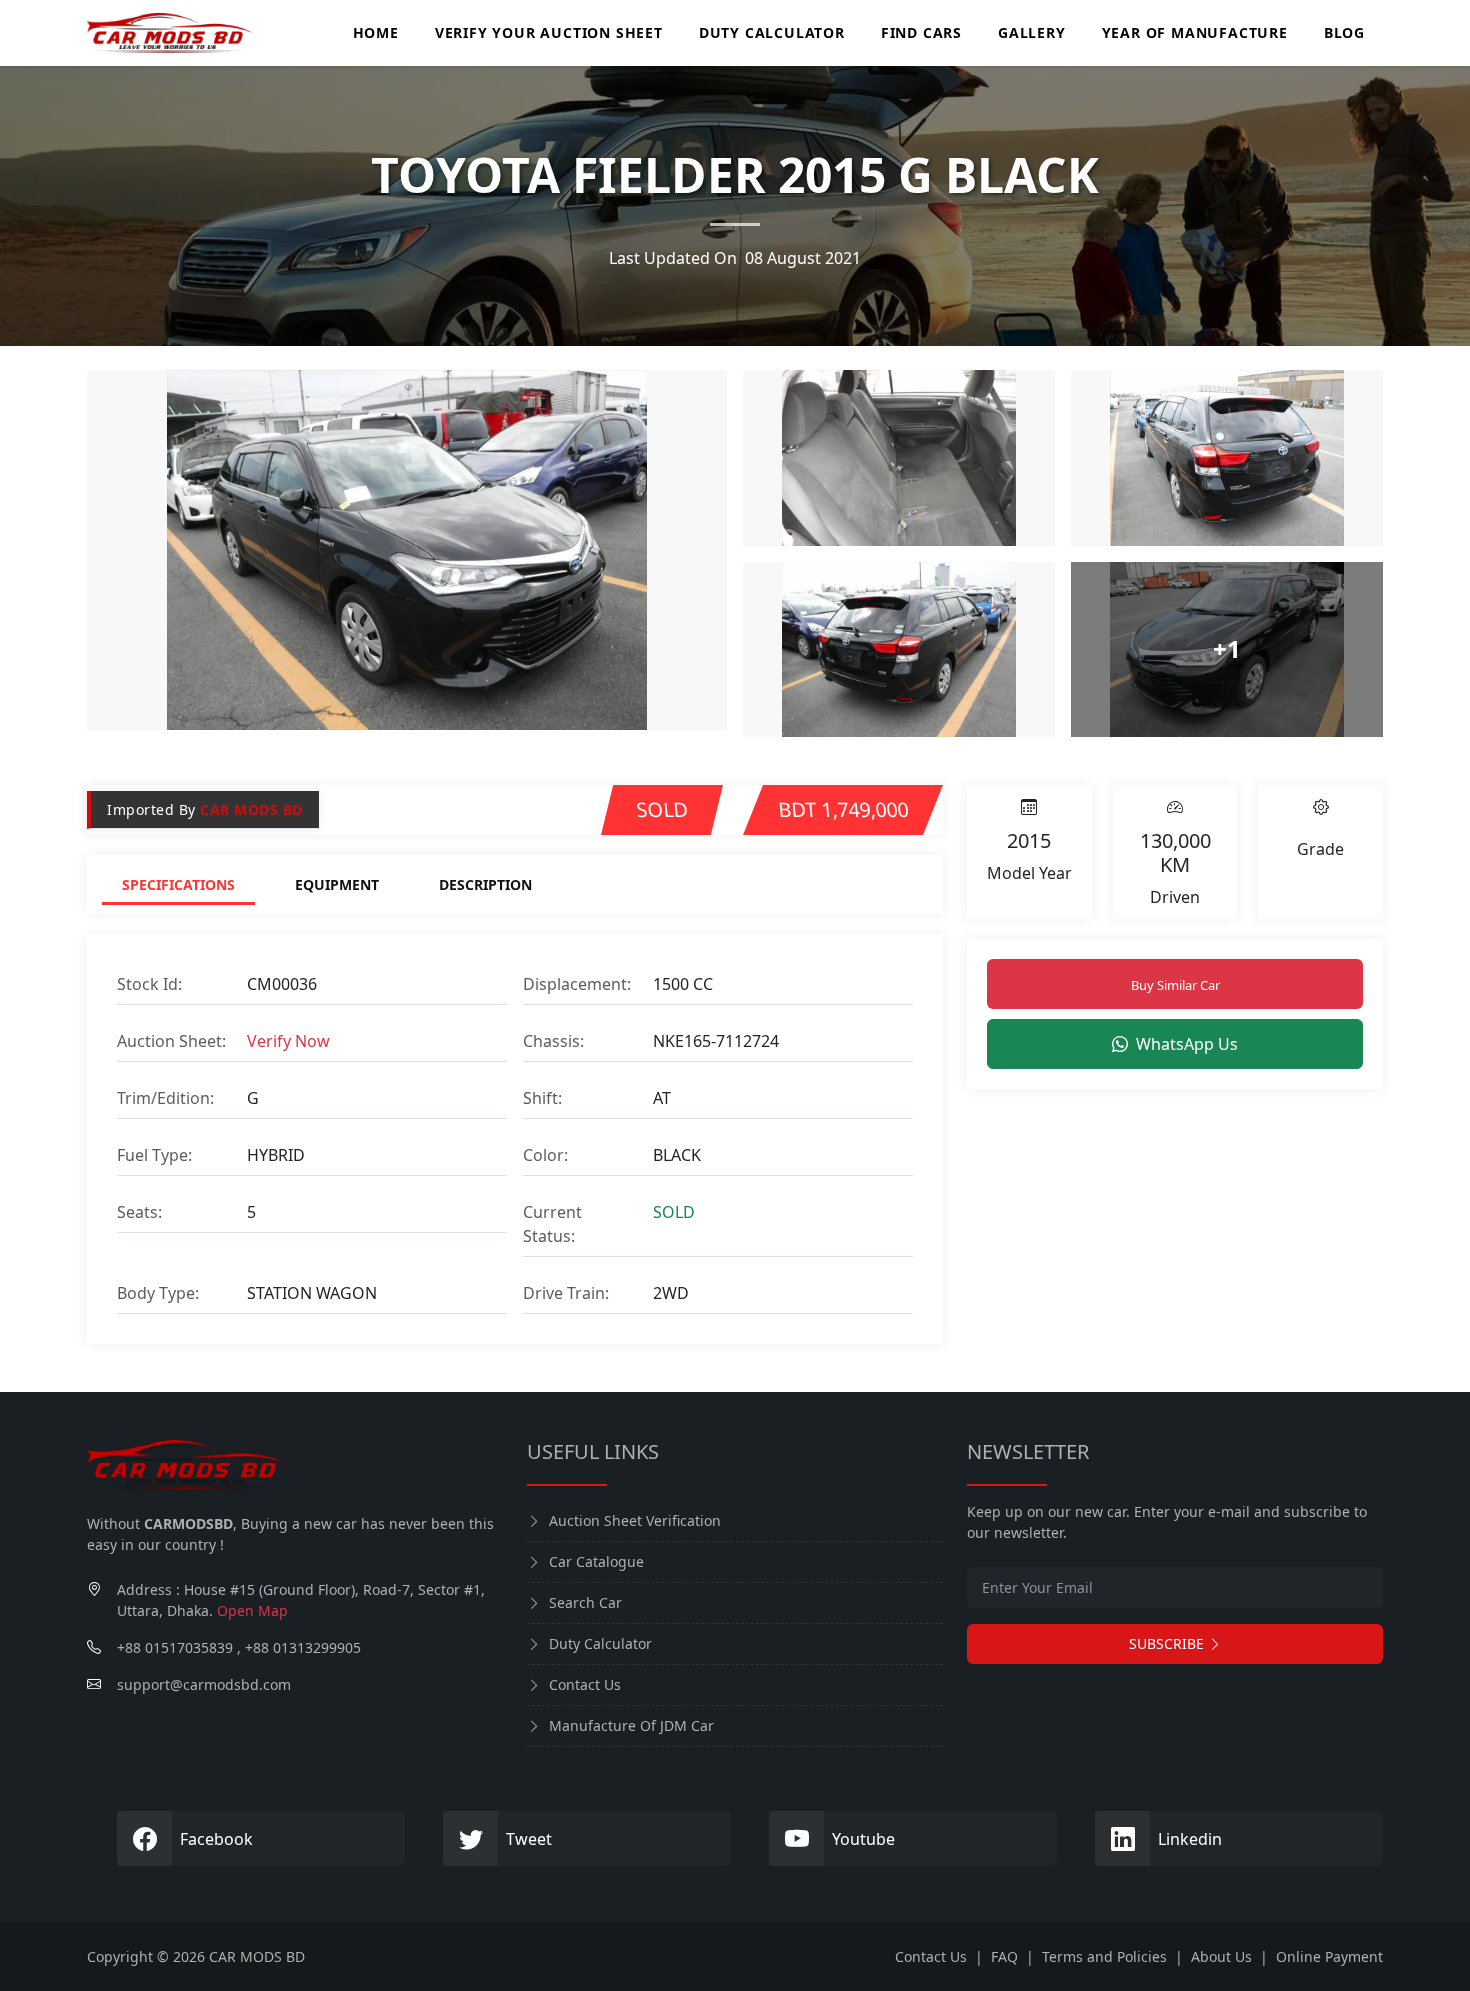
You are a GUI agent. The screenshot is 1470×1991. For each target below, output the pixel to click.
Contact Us (585, 1684)
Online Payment (1329, 1956)
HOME (376, 32)
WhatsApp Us (1187, 1044)
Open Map (252, 1610)
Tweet (529, 1839)
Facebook (216, 1839)
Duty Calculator (600, 1643)
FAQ (1004, 1956)
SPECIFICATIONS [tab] (178, 884)
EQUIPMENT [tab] (337, 884)
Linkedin (1190, 1839)
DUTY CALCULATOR (772, 32)
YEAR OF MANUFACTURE (1195, 32)
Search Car (585, 1602)
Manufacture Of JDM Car (631, 1725)
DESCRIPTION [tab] (485, 884)
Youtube (863, 1839)
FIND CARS (921, 32)
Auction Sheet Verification (635, 1520)
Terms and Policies (1104, 1956)
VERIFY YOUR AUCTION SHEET (549, 32)
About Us (1221, 1956)
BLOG (1344, 32)
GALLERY (1032, 32)
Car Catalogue (596, 1561)
